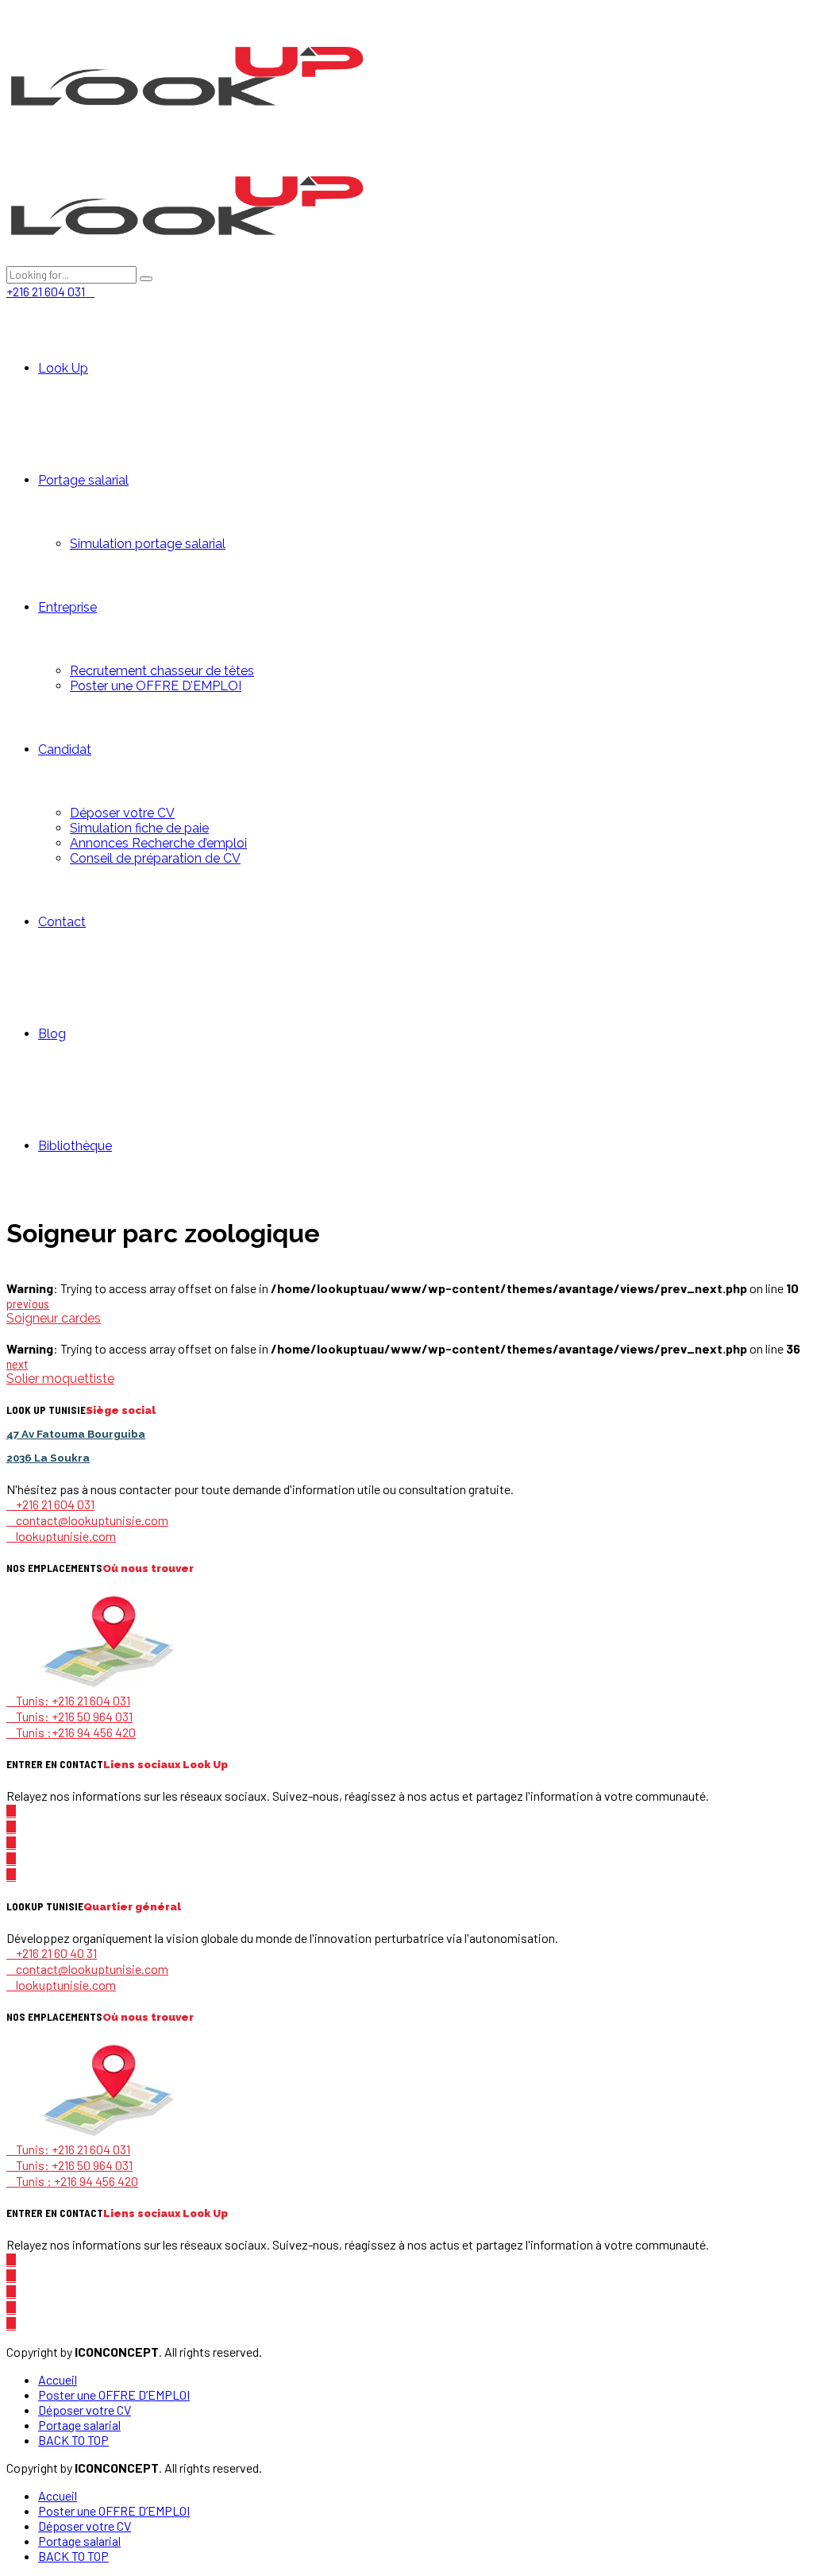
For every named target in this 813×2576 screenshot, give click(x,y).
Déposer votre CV (122, 813)
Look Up (63, 368)
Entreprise (67, 607)
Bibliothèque (75, 1146)
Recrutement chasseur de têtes (162, 671)
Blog (52, 1034)
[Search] (146, 279)
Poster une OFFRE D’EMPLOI (156, 686)
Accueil (58, 2379)
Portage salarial (83, 480)
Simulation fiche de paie (139, 828)
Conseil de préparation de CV (155, 858)
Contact (62, 922)
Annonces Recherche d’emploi (158, 843)
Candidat (65, 749)
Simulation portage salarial (148, 544)
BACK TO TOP (73, 2440)
